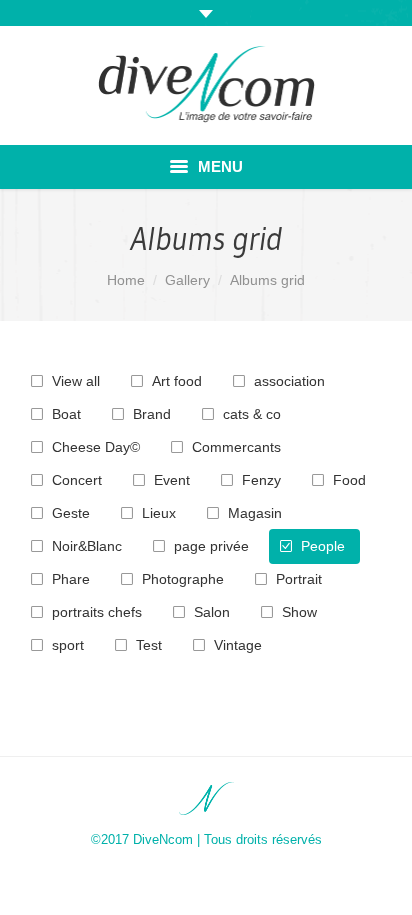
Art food (177, 381)
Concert (77, 480)
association (289, 381)
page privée (211, 546)
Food (349, 480)
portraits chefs (97, 612)
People (323, 546)
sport (68, 645)
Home (126, 280)
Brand (152, 414)
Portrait (299, 579)
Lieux (159, 513)
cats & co (252, 414)
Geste (71, 513)
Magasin (255, 513)
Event (172, 480)
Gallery (187, 280)
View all (76, 381)
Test (149, 645)
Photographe (183, 579)
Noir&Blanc (87, 546)
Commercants (236, 447)
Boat (66, 414)
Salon (212, 612)
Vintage (238, 645)
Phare (71, 579)
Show (299, 612)
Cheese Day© (96, 447)
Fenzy (261, 480)
